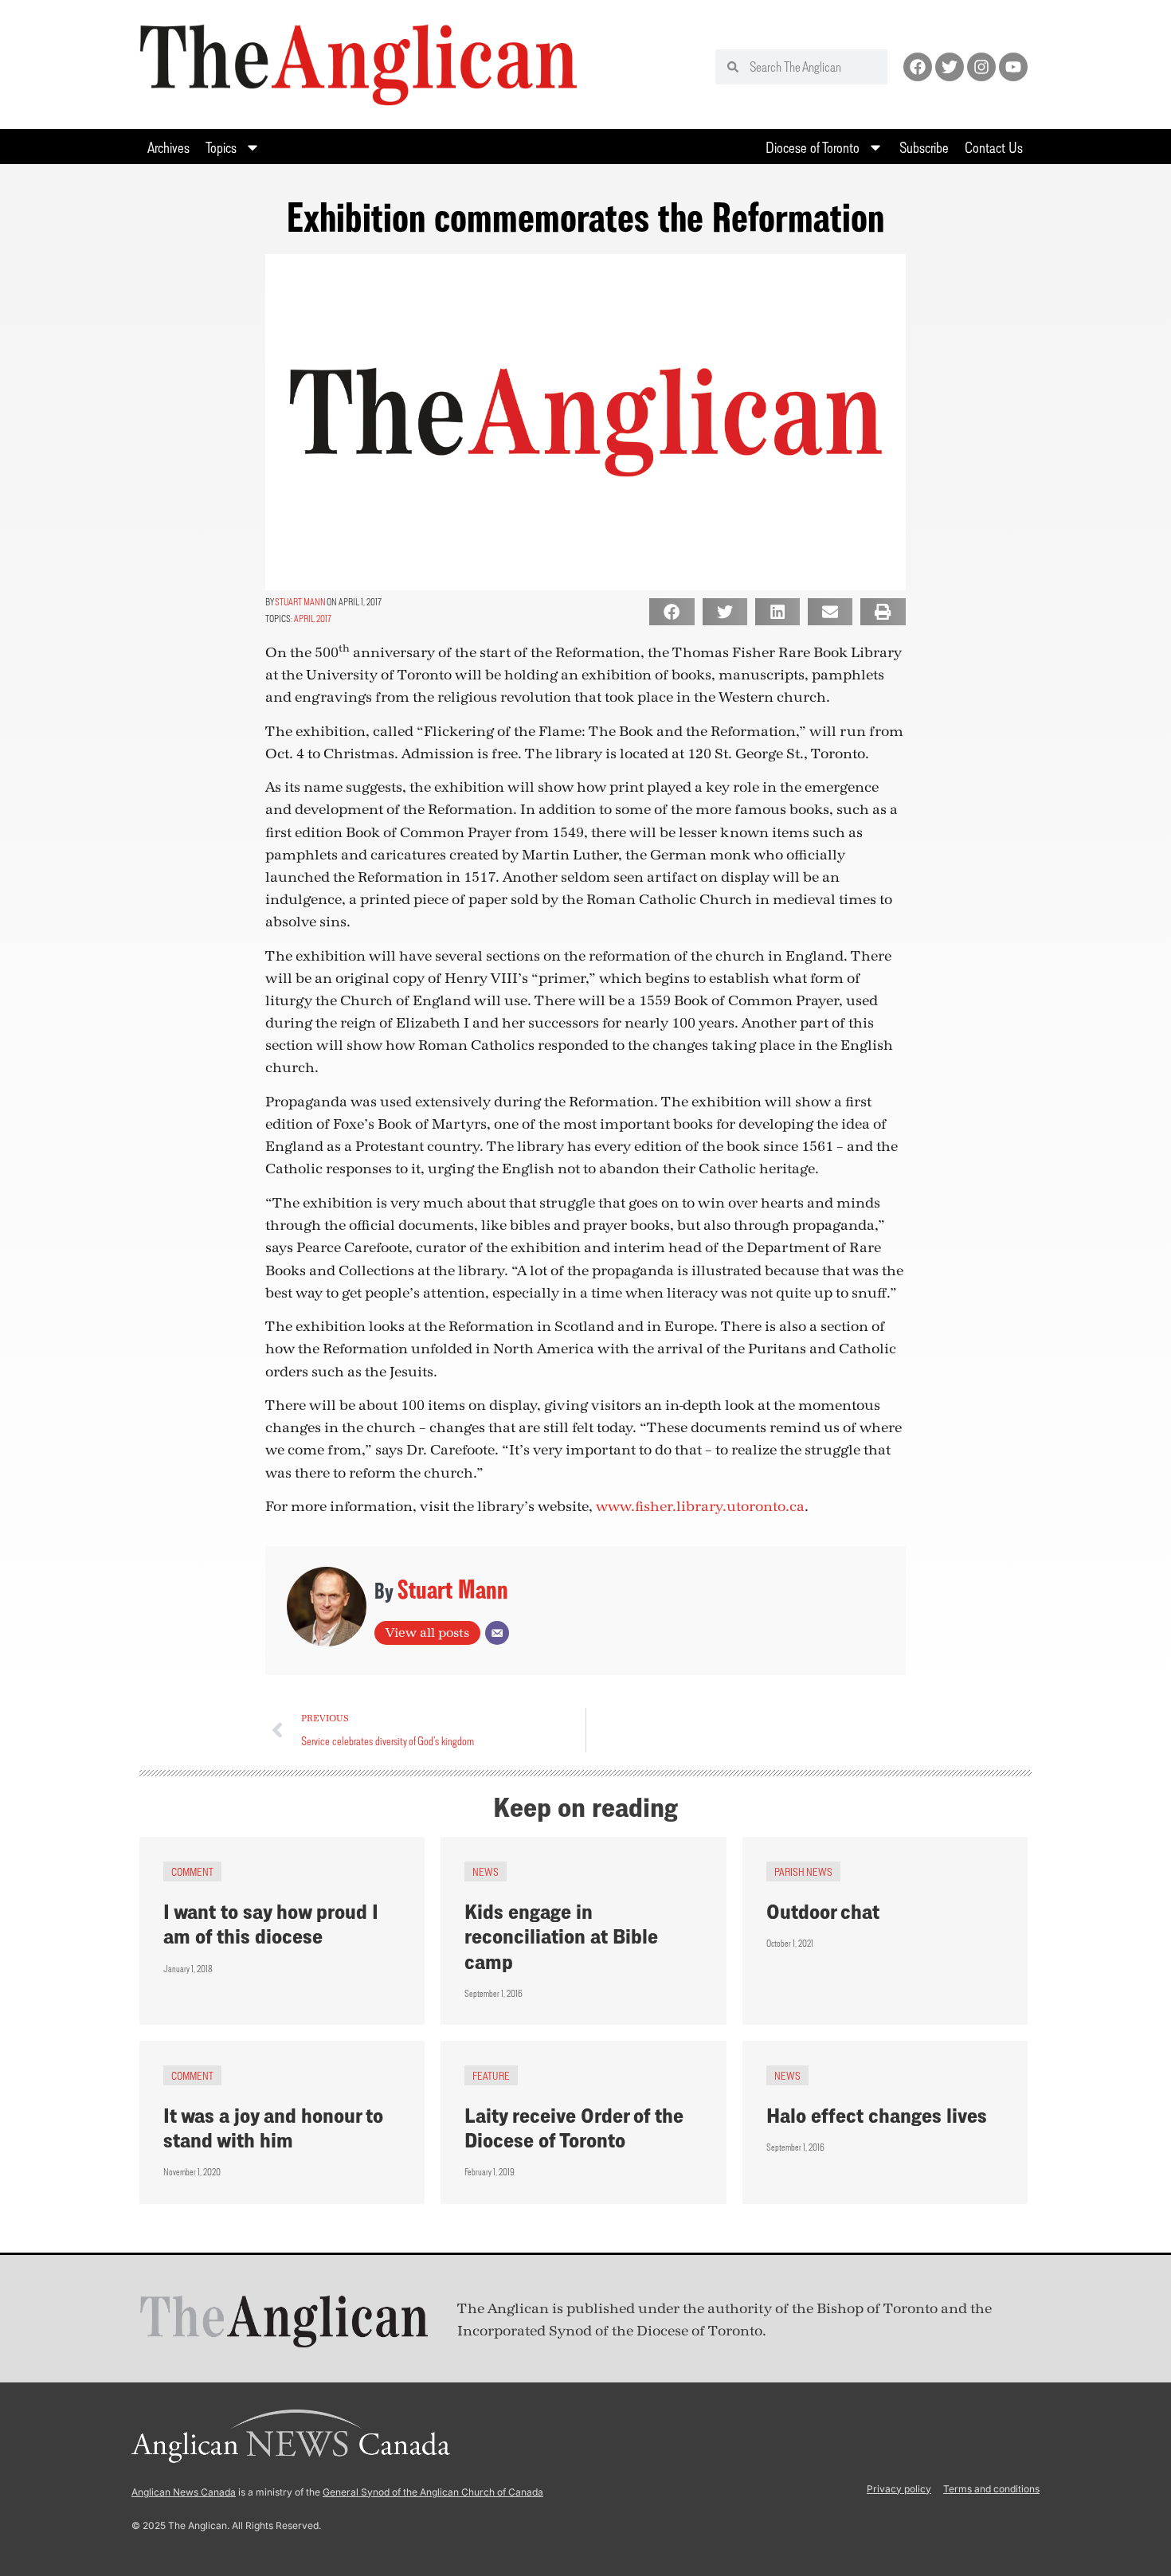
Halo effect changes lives (877, 2115)
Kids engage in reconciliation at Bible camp (561, 1936)
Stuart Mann (300, 602)
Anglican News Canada (184, 2492)
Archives (168, 147)
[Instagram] (981, 67)
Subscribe (924, 147)
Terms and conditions (991, 2489)
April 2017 (313, 619)
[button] (672, 612)
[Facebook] (918, 67)
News (486, 1871)
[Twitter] (950, 67)
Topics (221, 147)
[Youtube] (1013, 67)
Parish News (803, 1871)
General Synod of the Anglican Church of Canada (433, 2492)
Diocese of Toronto (813, 147)
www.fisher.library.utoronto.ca (700, 1507)
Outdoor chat (823, 1911)
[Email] (497, 1633)
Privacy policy (899, 2489)
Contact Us (994, 147)
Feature (491, 2075)
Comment (192, 1871)
